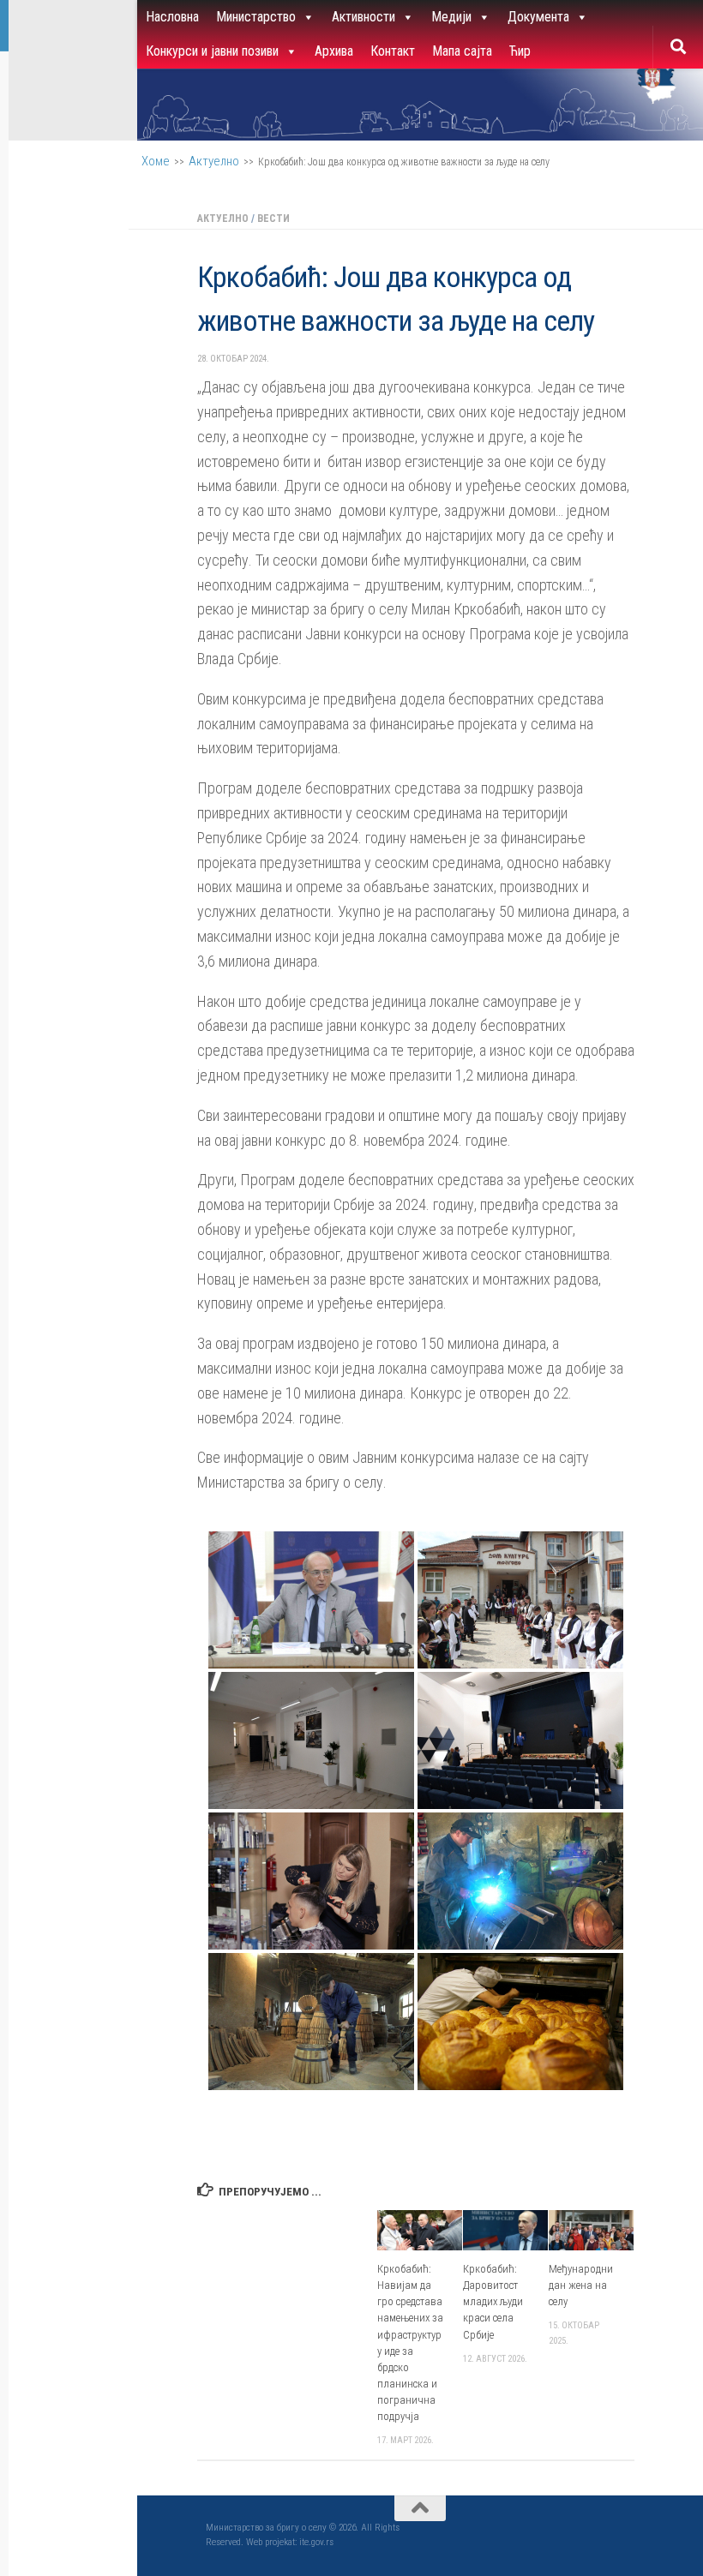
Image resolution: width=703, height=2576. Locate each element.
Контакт (393, 51)
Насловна (172, 17)
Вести (273, 219)
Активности (364, 17)
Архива (334, 51)
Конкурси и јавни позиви (212, 51)
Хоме (156, 161)
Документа (538, 17)
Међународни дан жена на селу (581, 2285)
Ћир (520, 51)
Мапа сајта (462, 51)
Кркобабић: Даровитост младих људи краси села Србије (493, 2302)
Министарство (256, 17)
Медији (451, 17)
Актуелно (214, 161)
